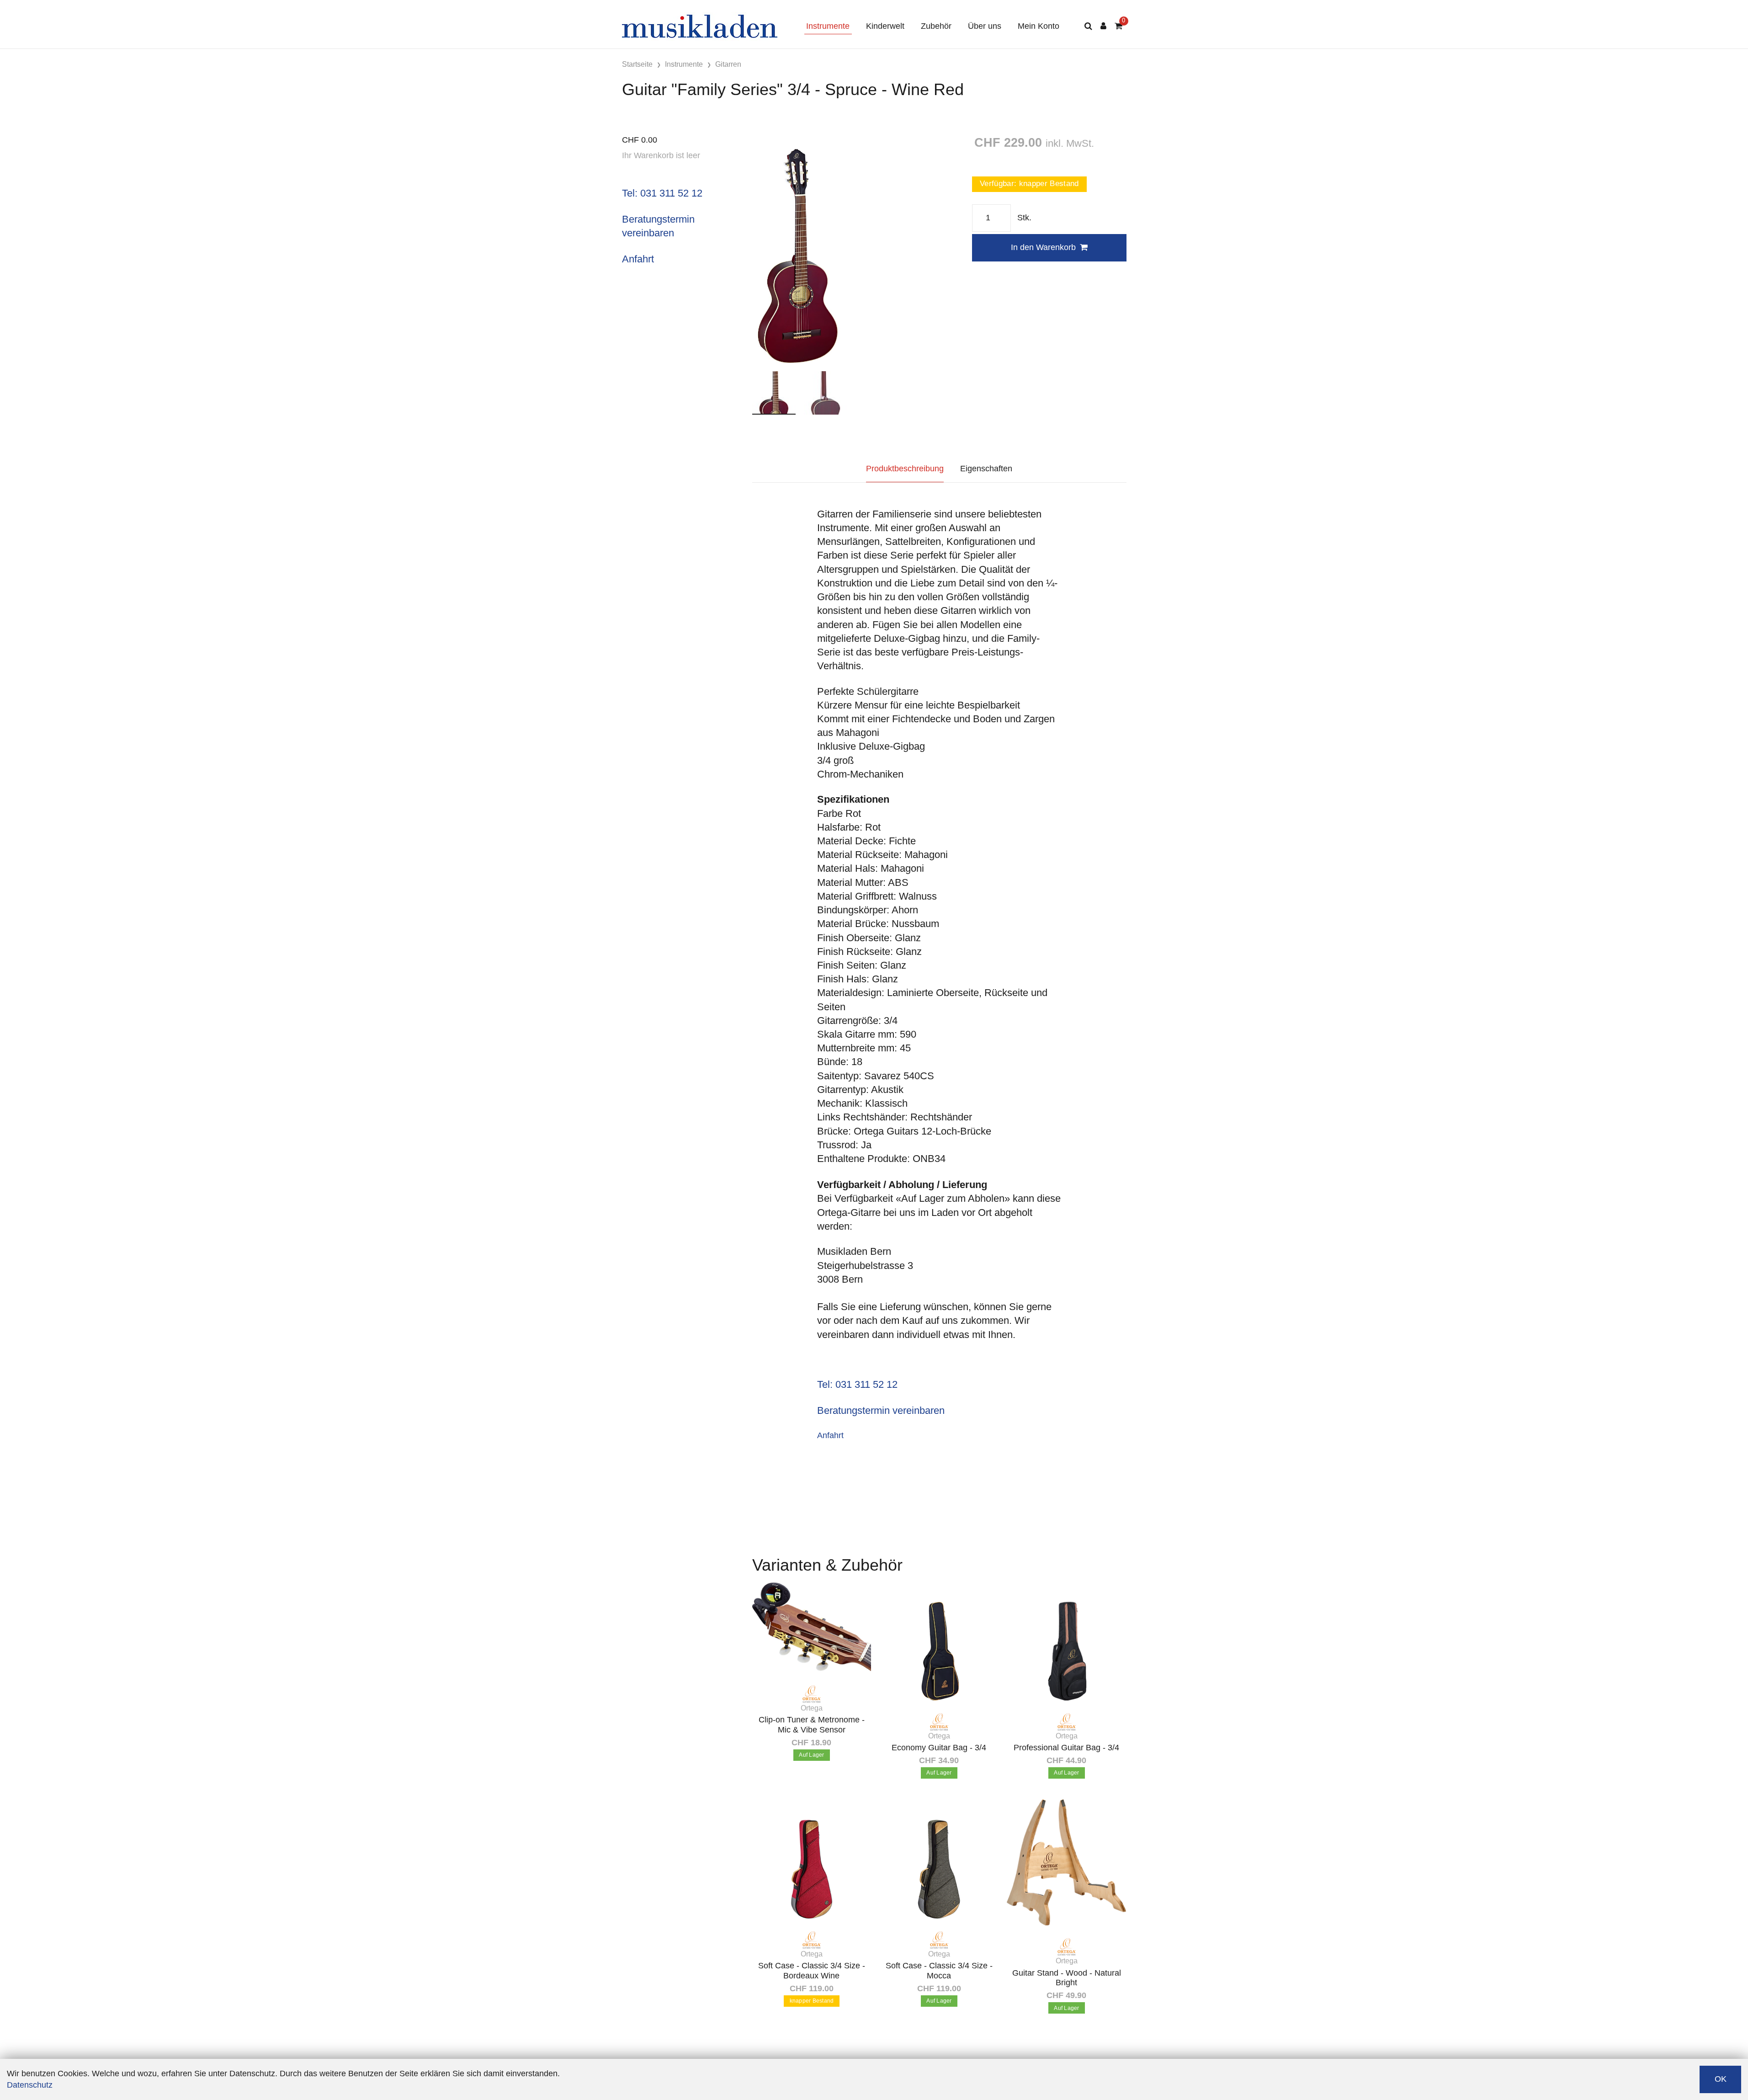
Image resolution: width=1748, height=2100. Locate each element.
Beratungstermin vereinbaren (881, 1410)
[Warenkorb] (1118, 26)
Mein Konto (1039, 26)
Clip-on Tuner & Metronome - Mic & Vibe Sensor (812, 1725)
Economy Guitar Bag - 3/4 (939, 1748)
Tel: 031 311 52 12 (662, 193)
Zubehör (936, 26)
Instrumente (828, 26)
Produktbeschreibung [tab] (905, 469)
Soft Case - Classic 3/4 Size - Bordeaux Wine (812, 1971)
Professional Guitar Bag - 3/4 (1066, 1748)
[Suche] (1088, 26)
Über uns (985, 26)
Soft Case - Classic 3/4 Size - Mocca (939, 1971)
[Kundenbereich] (1103, 26)
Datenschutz (30, 2085)
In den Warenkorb (1043, 247)
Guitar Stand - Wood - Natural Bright (1067, 1978)
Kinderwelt (885, 26)
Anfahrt (638, 259)
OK (1721, 2079)
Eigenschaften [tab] (986, 469)
